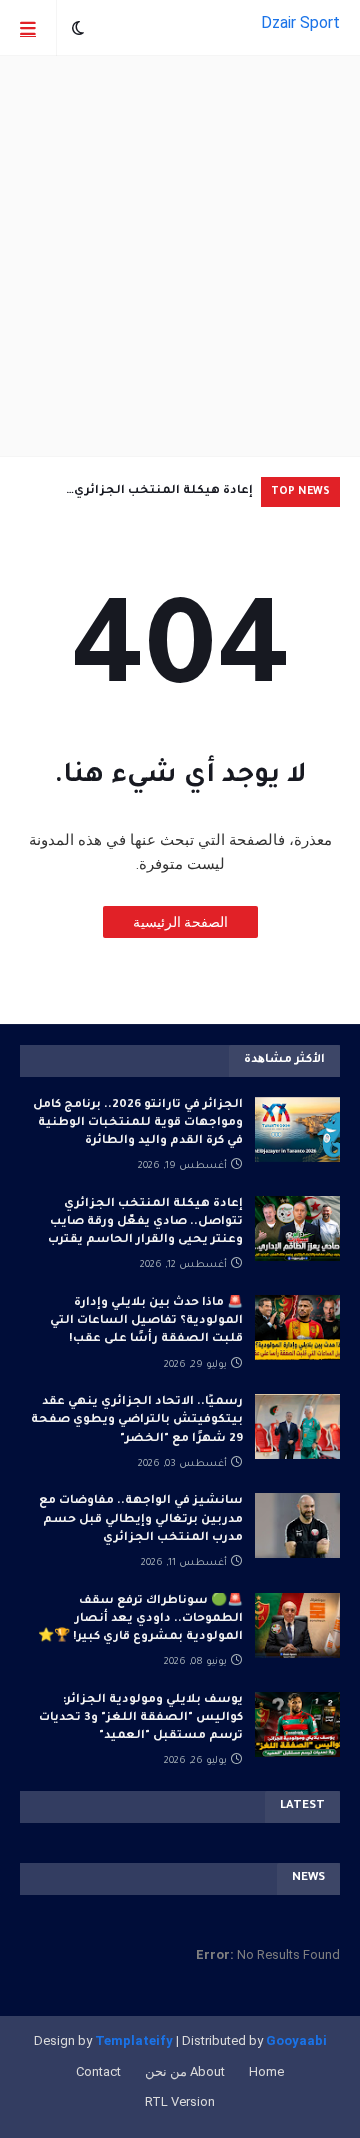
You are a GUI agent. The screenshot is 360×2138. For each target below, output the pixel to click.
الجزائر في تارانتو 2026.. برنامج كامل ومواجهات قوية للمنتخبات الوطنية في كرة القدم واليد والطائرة (138, 1123)
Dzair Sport (300, 22)
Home (266, 2071)
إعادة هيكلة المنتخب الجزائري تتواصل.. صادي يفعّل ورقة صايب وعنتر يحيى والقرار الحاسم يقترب (139, 496)
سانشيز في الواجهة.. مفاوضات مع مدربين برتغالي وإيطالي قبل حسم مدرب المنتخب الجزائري (141, 1519)
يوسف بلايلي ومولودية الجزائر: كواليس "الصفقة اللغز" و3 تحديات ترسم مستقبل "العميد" (141, 1718)
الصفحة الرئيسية (180, 922)
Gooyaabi (296, 2040)
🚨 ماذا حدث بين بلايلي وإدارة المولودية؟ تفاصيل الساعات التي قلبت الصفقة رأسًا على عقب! (146, 1321)
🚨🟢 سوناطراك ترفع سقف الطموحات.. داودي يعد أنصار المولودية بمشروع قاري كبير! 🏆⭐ (140, 1619)
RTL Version (180, 2101)
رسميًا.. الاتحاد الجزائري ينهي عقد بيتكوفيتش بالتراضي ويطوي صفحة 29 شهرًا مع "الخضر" (137, 1420)
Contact (98, 2071)
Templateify (134, 2040)
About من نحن (185, 2071)
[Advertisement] (180, 256)
